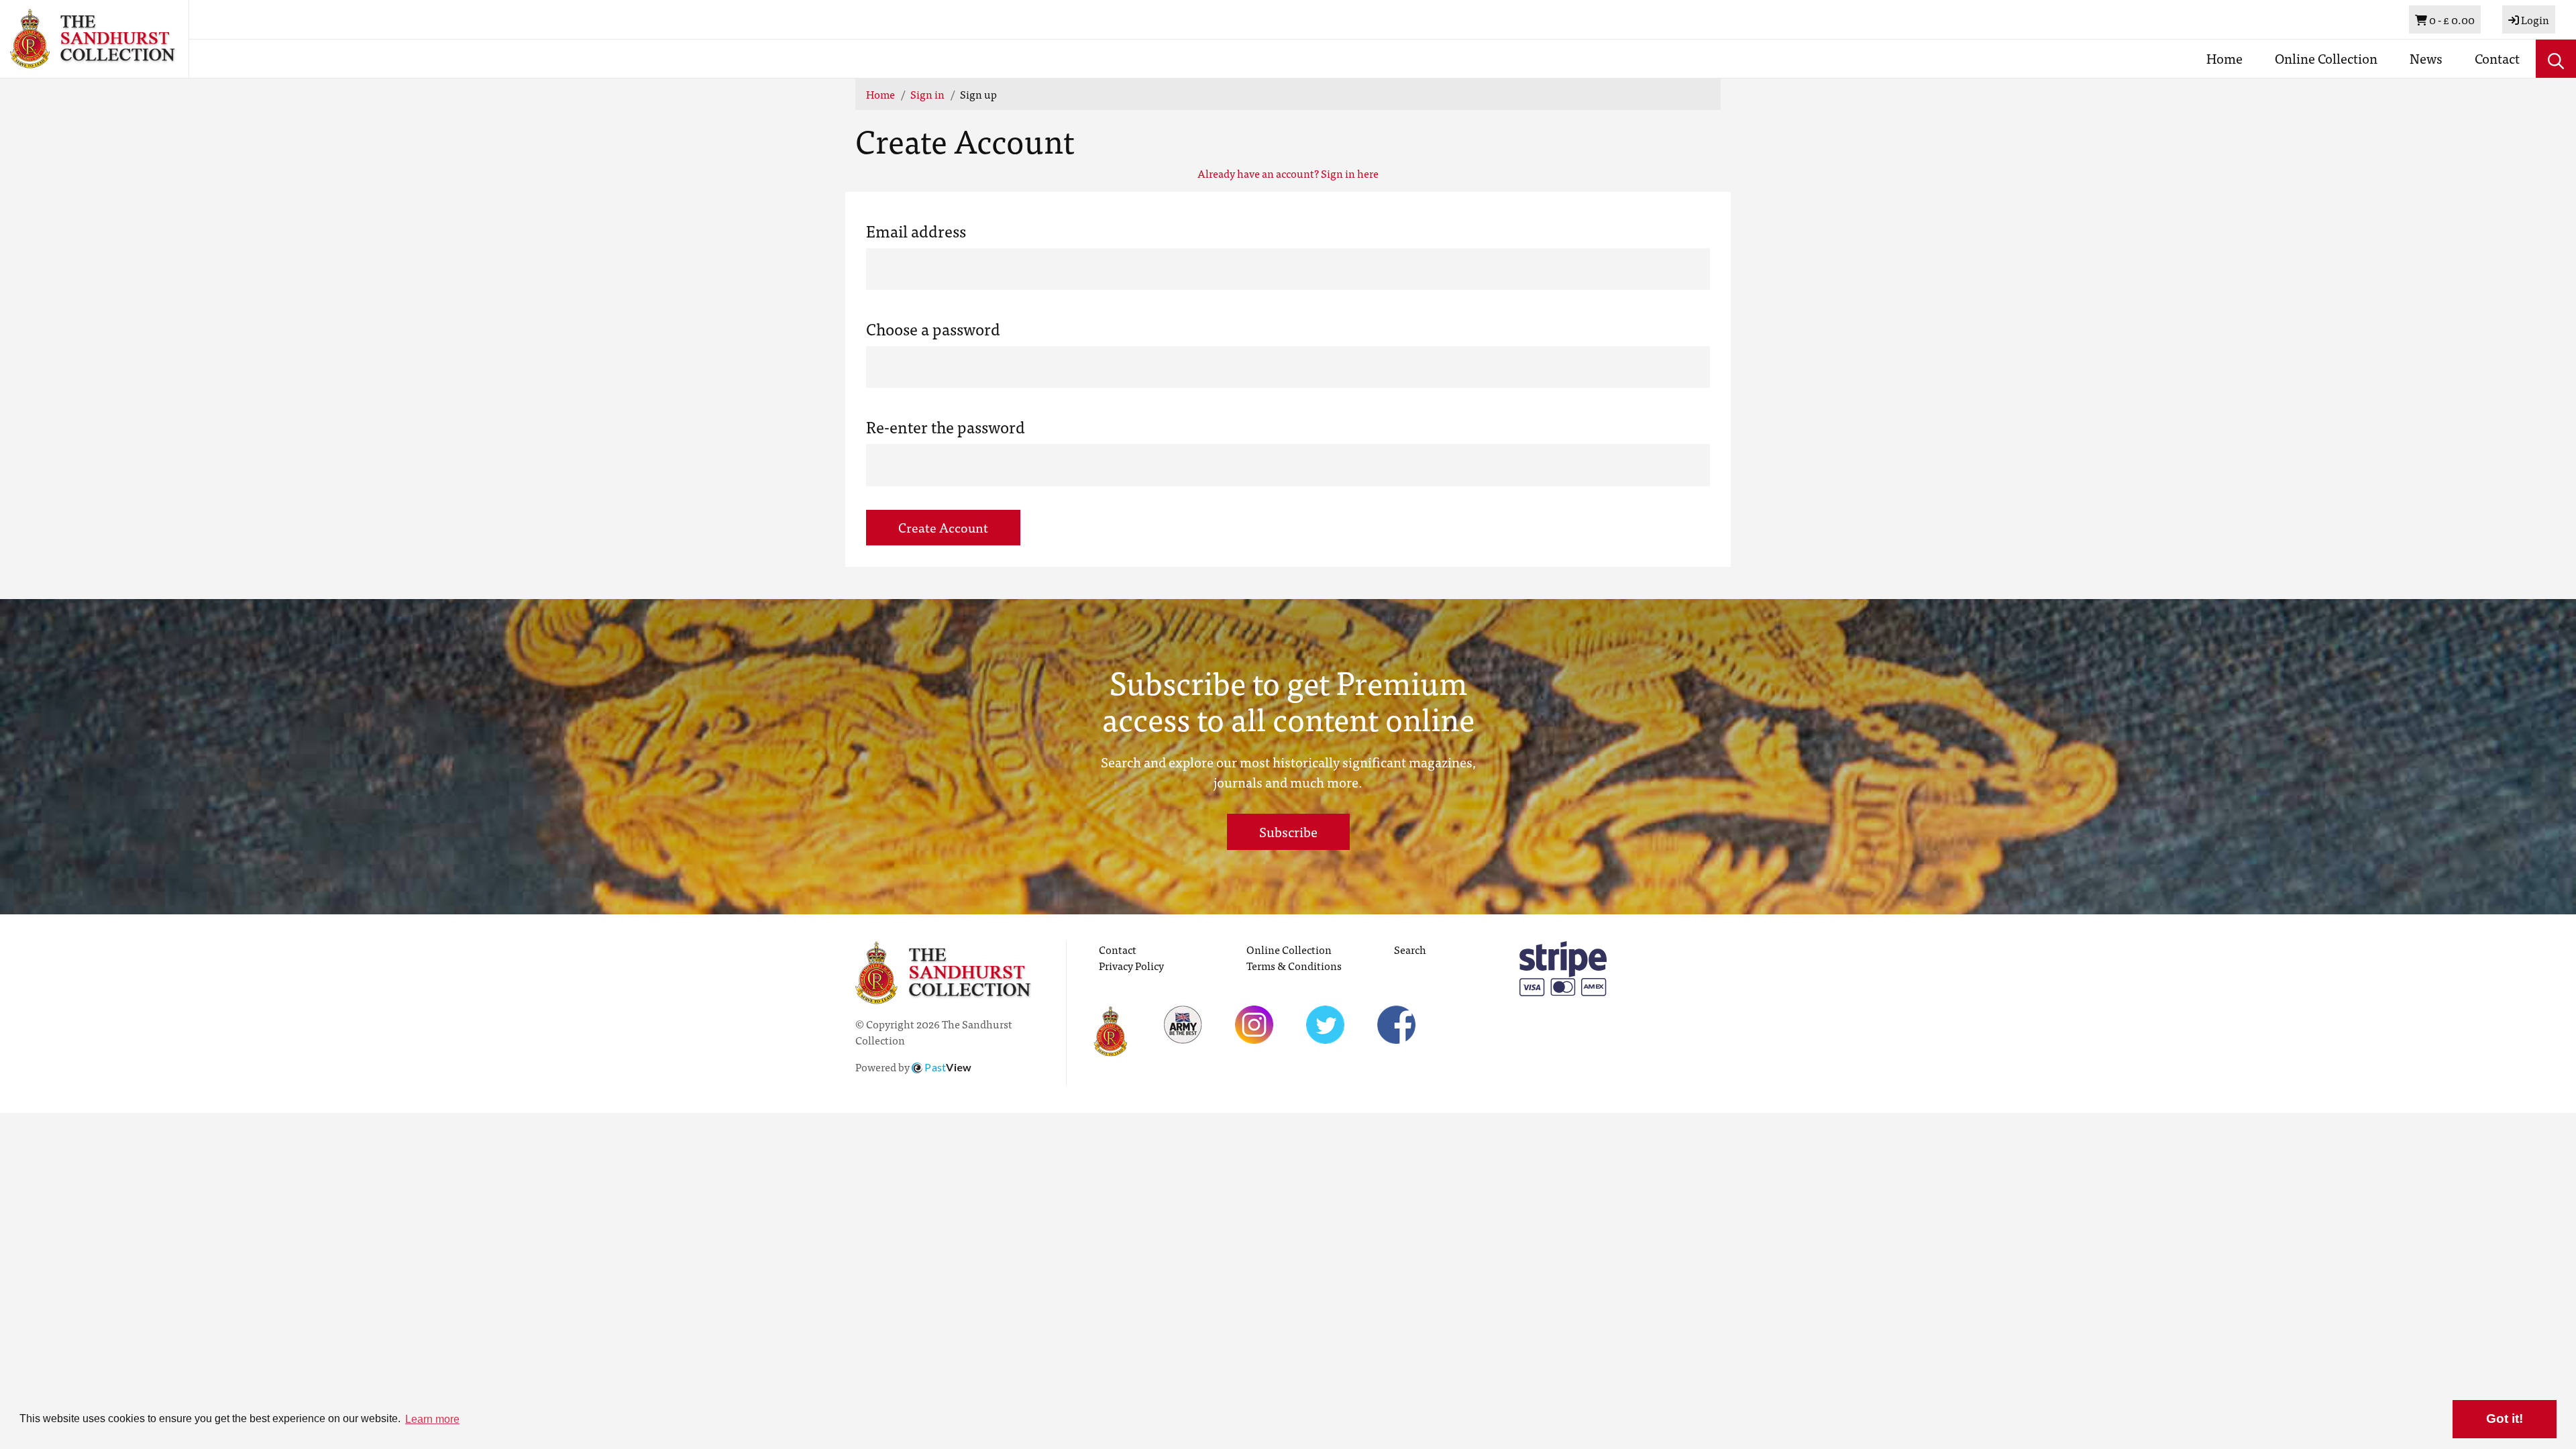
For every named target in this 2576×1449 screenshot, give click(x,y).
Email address (916, 231)
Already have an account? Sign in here (1288, 173)
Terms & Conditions (1294, 965)
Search (1410, 949)
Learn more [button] (432, 1419)
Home (2224, 58)
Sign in (927, 94)
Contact (2497, 58)
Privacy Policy (1131, 965)
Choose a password (933, 329)
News (2426, 58)
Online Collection (2326, 58)
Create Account (943, 527)
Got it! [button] (2505, 1418)
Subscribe (1288, 831)
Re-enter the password (946, 427)
